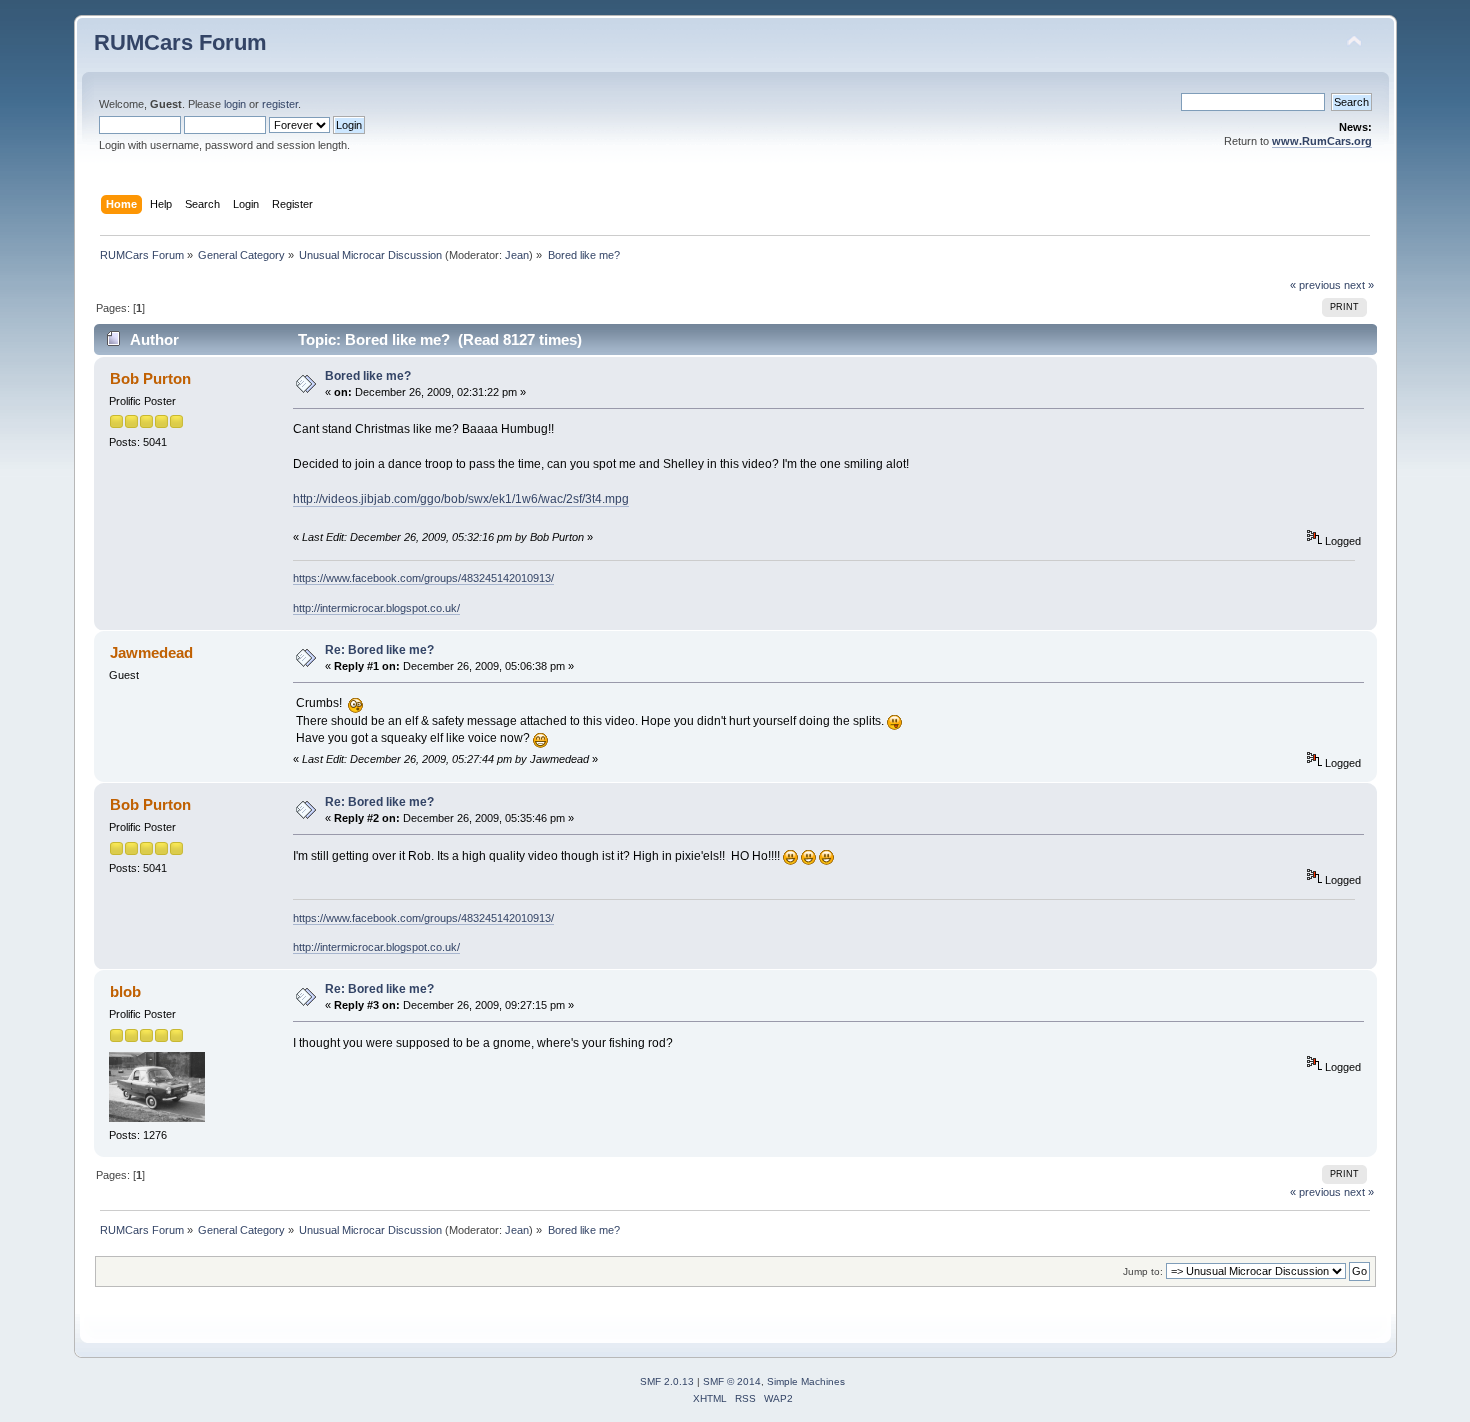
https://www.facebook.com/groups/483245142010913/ (423, 578)
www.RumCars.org (1322, 141)
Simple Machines (806, 1381)
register (280, 104)
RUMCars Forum (180, 42)
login (235, 104)
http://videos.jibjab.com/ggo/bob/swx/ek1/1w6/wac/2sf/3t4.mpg (461, 499)
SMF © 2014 (732, 1381)
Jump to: (1143, 1271)
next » (1359, 285)
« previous (1315, 285)
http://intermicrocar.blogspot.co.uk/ (376, 608)
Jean (517, 255)
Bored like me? (368, 376)
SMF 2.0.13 (667, 1381)
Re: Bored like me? (379, 650)
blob (125, 991)
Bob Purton (150, 378)
